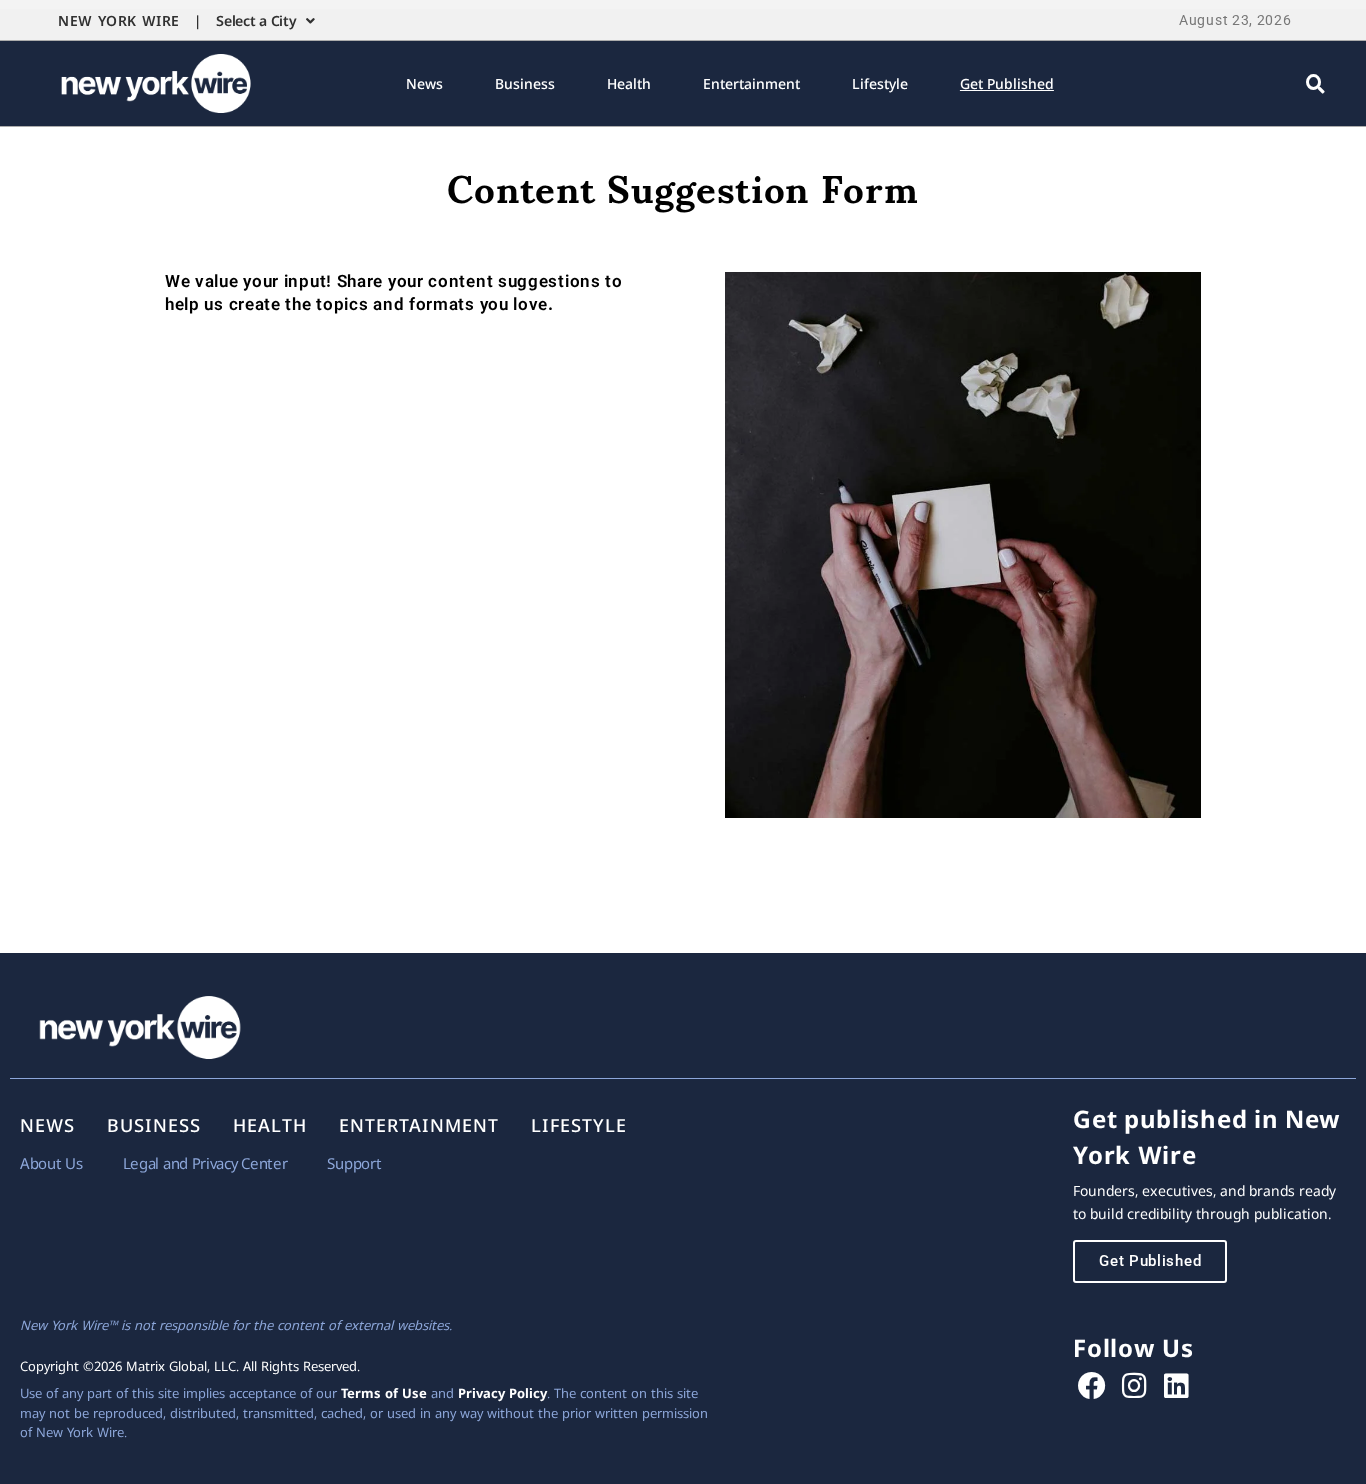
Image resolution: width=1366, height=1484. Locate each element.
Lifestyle (880, 83)
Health (629, 83)
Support (354, 1163)
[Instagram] (1134, 1385)
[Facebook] (1092, 1385)
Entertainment (751, 83)
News (424, 83)
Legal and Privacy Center (205, 1163)
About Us (51, 1163)
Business (525, 83)
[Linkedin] (1176, 1385)
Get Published (1007, 83)
